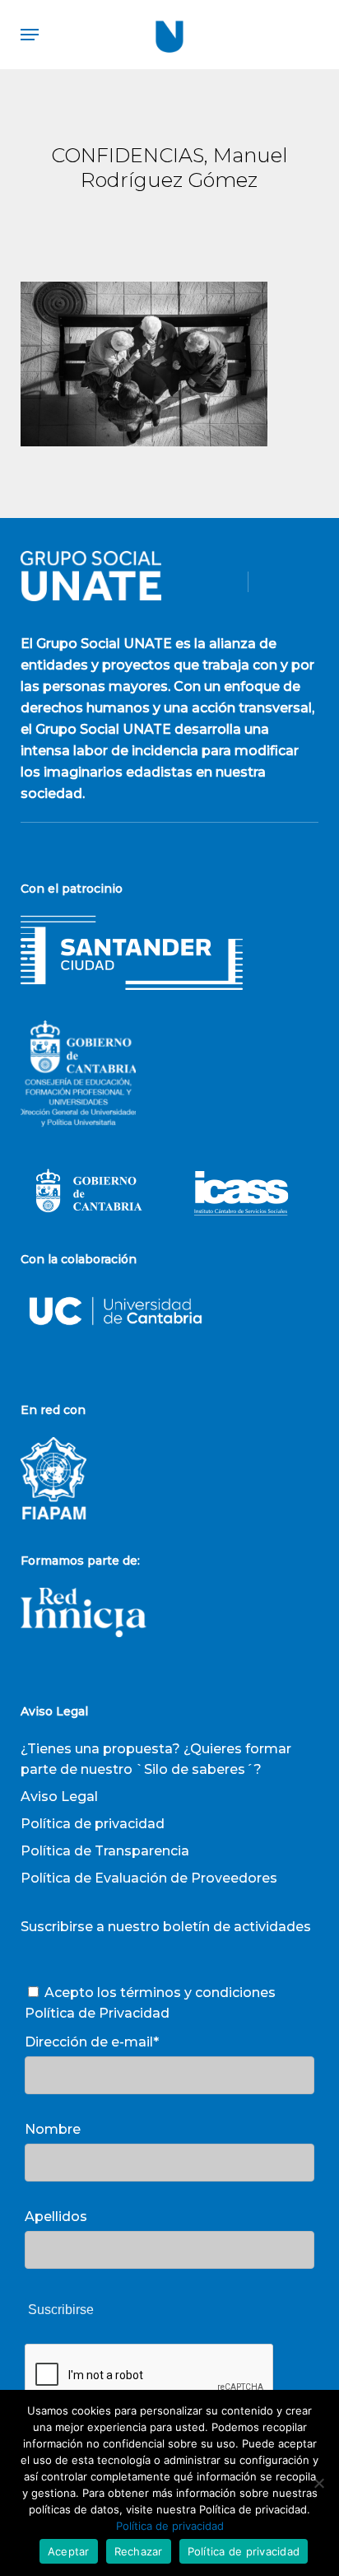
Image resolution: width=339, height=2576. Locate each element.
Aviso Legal (59, 1797)
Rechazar (139, 2551)
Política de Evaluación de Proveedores (149, 1878)
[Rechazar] (318, 2483)
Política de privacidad (93, 1824)
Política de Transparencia (105, 1851)
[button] (30, 35)
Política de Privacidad (97, 2013)
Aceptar (69, 2551)
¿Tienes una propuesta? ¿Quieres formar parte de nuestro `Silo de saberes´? (156, 1759)
